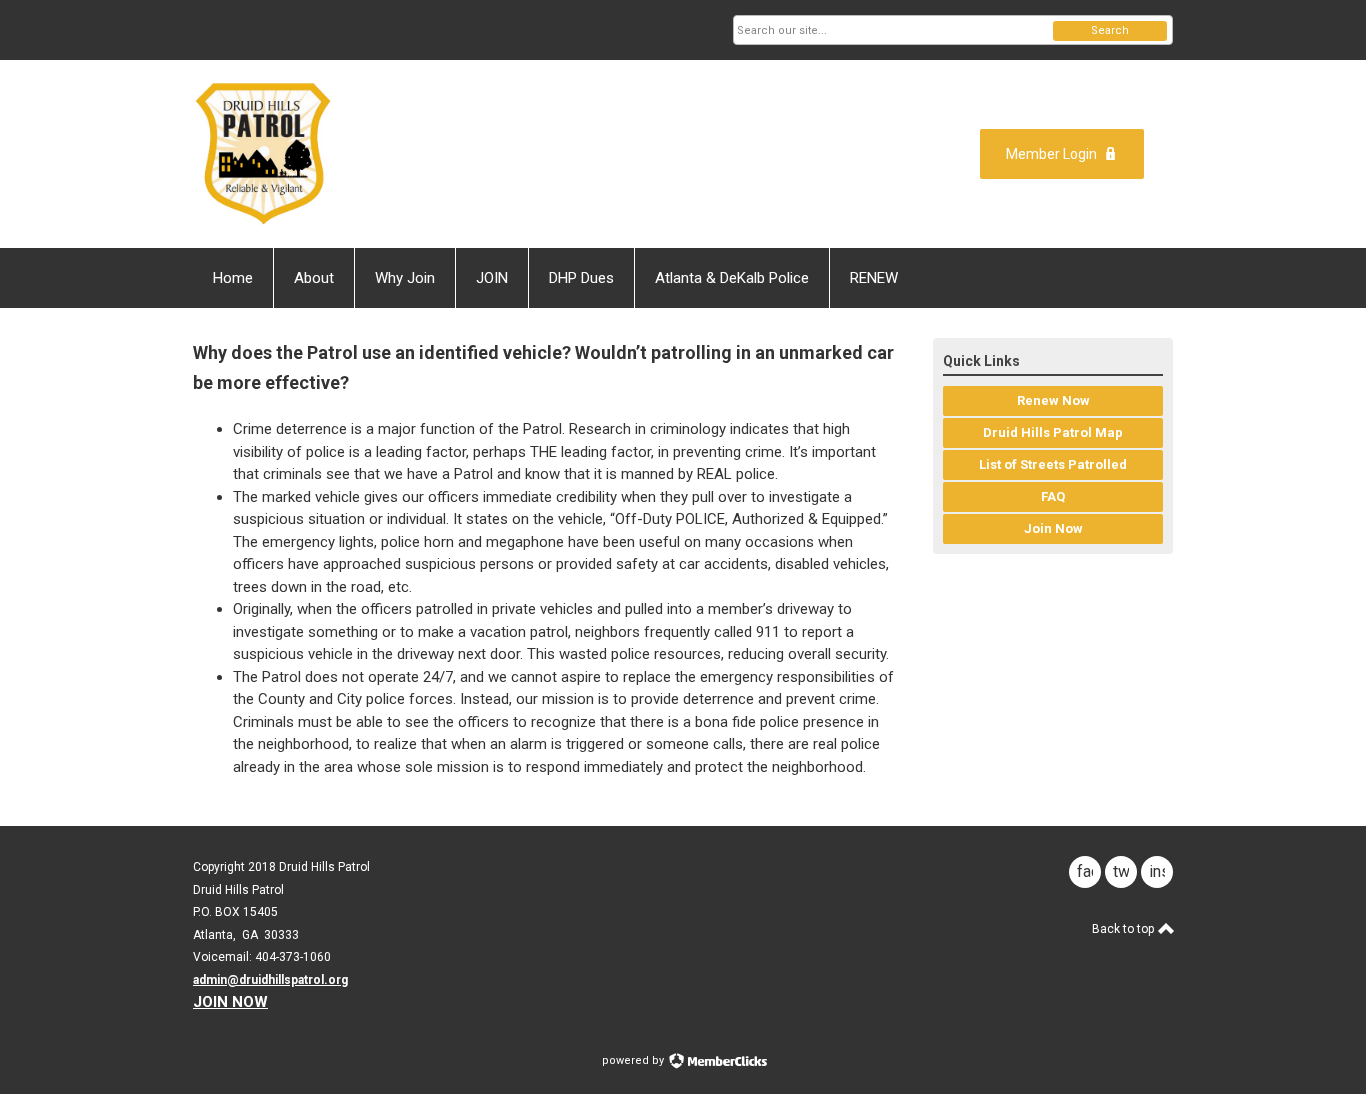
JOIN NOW (230, 1002)
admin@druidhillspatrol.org (270, 980)
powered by (634, 1060)
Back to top (1124, 929)
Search (1110, 30)
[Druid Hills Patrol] (389, 154)
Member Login (1051, 154)
